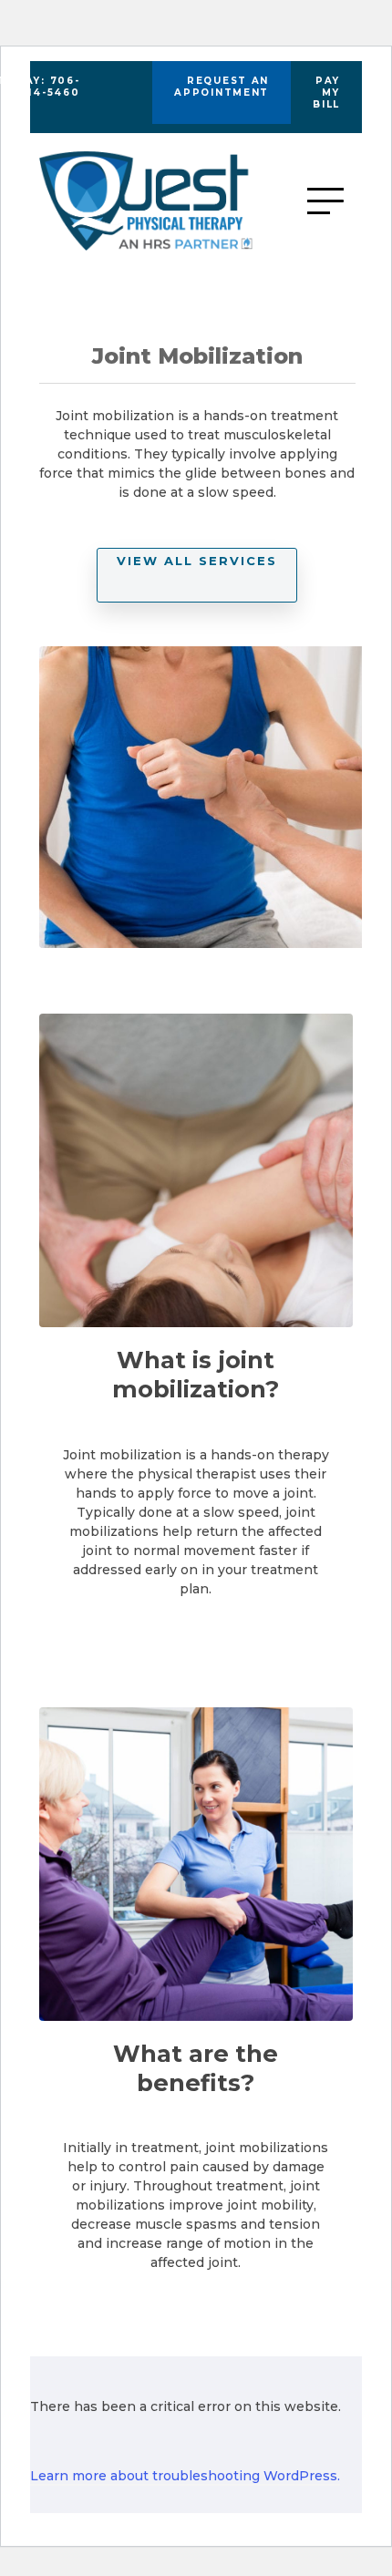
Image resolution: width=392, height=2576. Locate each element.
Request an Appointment (222, 87)
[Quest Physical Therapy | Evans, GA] (173, 201)
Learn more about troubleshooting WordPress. (185, 2476)
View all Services (197, 561)
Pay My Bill (326, 93)
